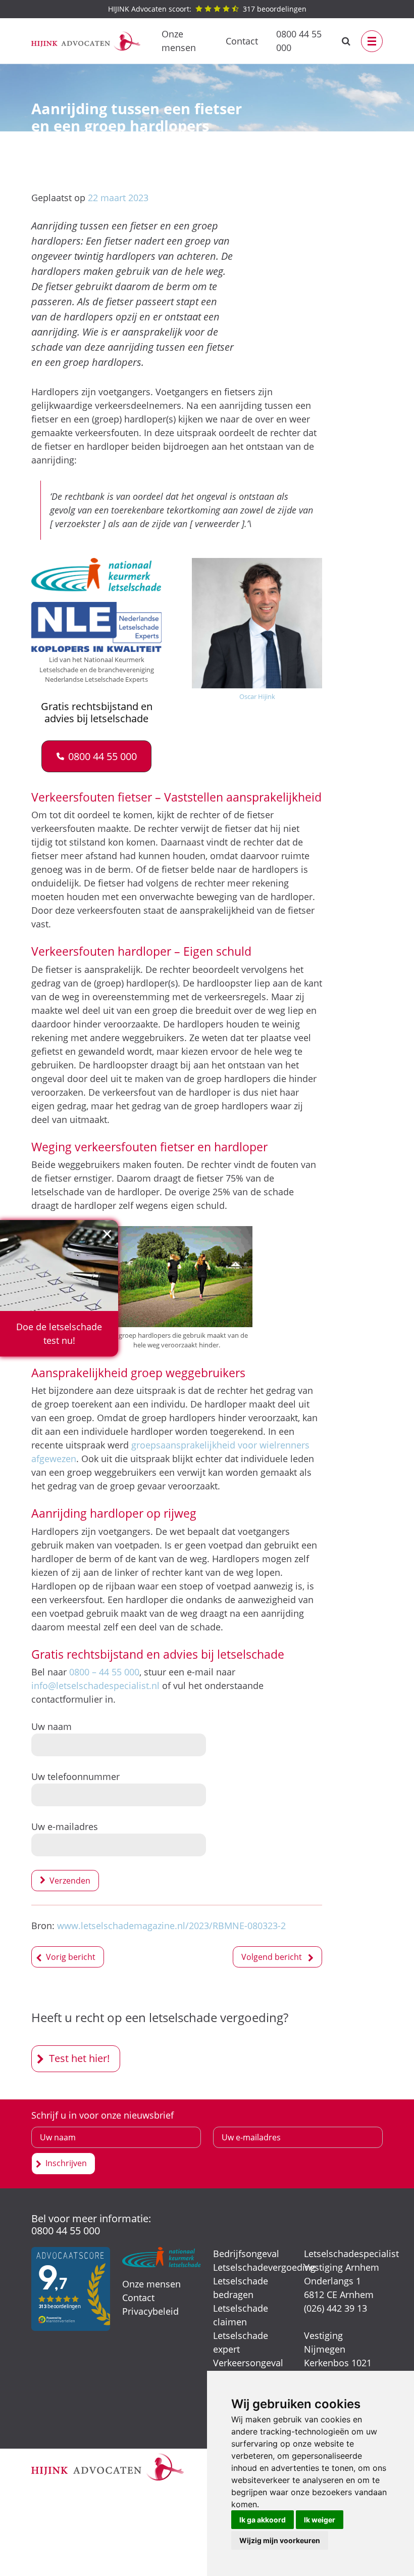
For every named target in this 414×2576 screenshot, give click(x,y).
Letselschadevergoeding (264, 2267)
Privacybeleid (150, 2311)
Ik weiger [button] (320, 2520)
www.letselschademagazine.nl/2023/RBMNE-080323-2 (171, 1926)
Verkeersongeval (248, 2363)
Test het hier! (79, 2058)
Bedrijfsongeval (246, 2254)
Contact (242, 41)
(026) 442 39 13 (335, 2308)
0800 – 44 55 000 (104, 1672)
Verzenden (70, 1881)
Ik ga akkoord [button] (263, 2520)
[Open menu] (372, 41)
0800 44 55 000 (299, 41)
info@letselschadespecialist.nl (95, 1685)
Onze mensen (179, 41)
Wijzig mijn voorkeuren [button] (280, 2540)
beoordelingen (207, 9)
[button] (97, 756)
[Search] (346, 41)
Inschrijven (66, 2163)
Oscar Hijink (257, 696)
